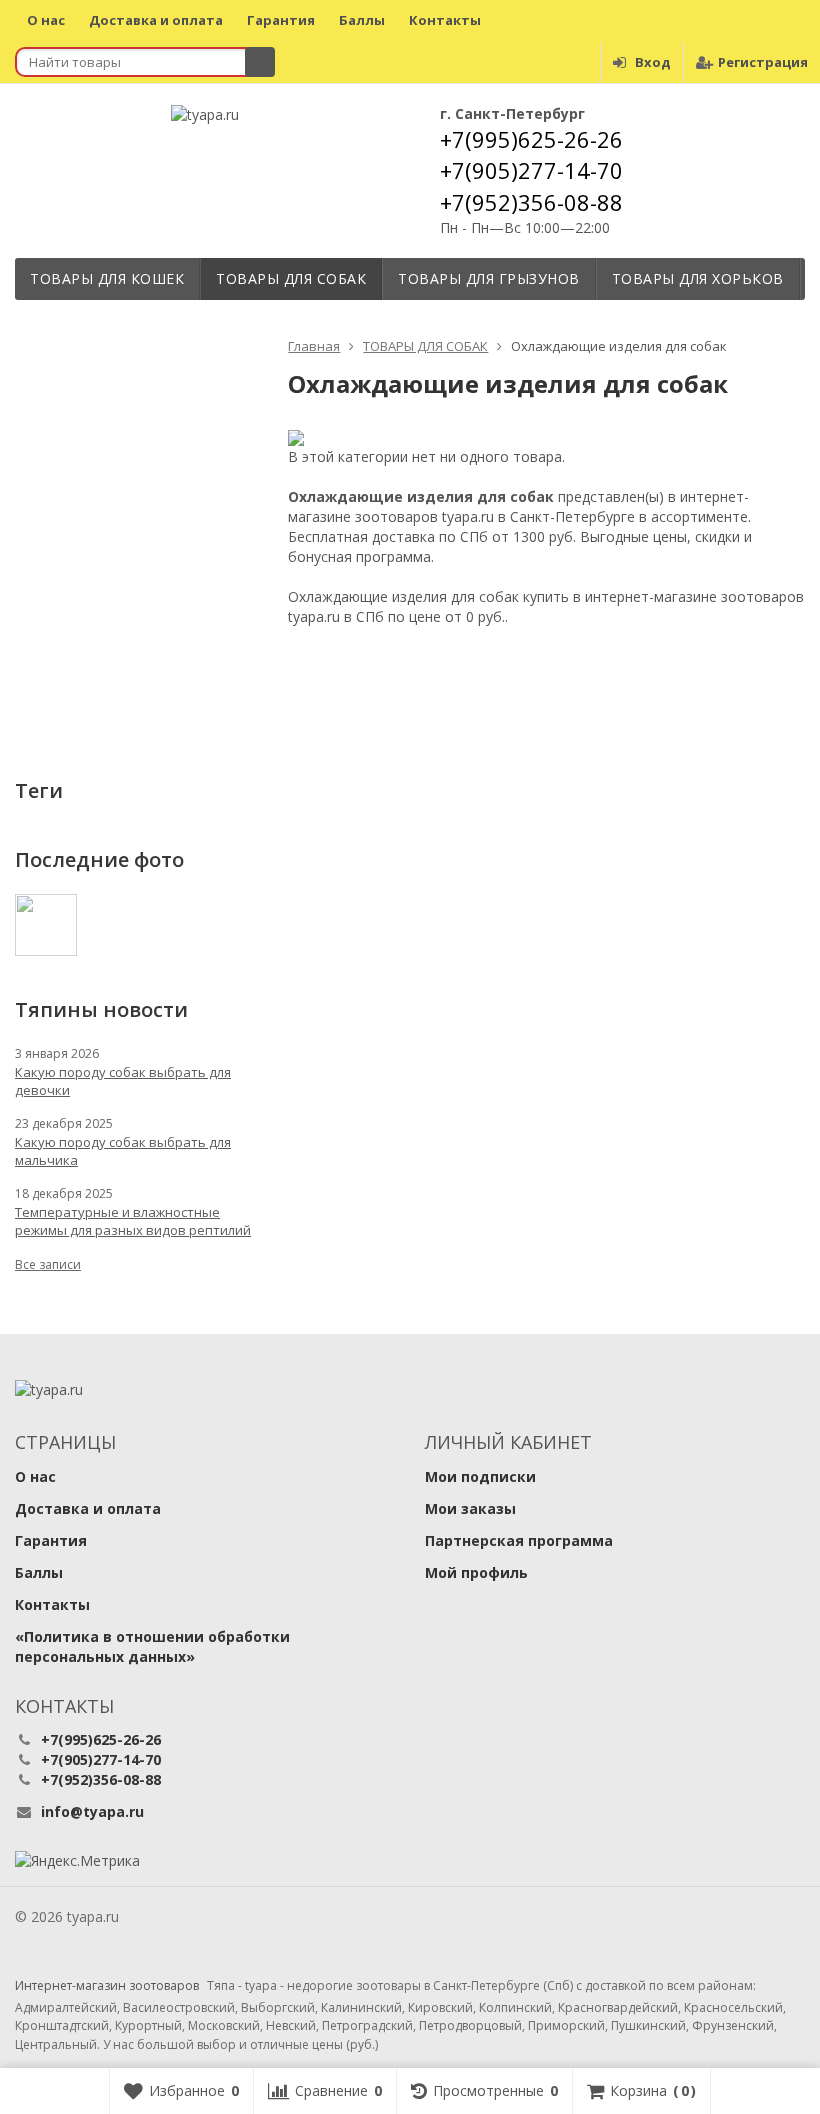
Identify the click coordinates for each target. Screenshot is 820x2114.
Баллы (362, 20)
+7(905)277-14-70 (531, 170)
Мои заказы (470, 1508)
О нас (46, 20)
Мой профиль (476, 1572)
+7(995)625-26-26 (531, 139)
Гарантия (281, 20)
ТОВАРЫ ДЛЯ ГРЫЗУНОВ (489, 278)
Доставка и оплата (156, 20)
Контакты (445, 20)
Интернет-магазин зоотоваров (107, 1986)
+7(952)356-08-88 (531, 202)
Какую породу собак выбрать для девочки (123, 1081)
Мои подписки (480, 1476)
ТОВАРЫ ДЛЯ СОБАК (291, 278)
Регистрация (763, 62)
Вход (653, 62)
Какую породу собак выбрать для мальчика (123, 1151)
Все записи (48, 1264)
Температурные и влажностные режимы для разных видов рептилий (133, 1221)
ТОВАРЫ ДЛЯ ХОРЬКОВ (698, 278)
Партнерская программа (519, 1540)
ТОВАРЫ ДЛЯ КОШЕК (107, 278)
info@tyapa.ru (92, 1811)
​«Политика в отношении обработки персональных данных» (152, 1646)
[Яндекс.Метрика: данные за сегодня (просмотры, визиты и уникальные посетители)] (77, 1861)
